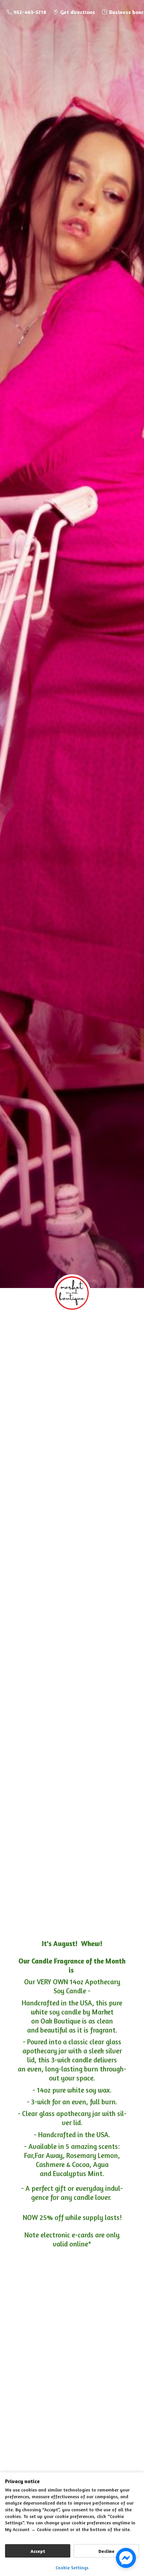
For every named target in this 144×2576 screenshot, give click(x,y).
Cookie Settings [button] (72, 2567)
